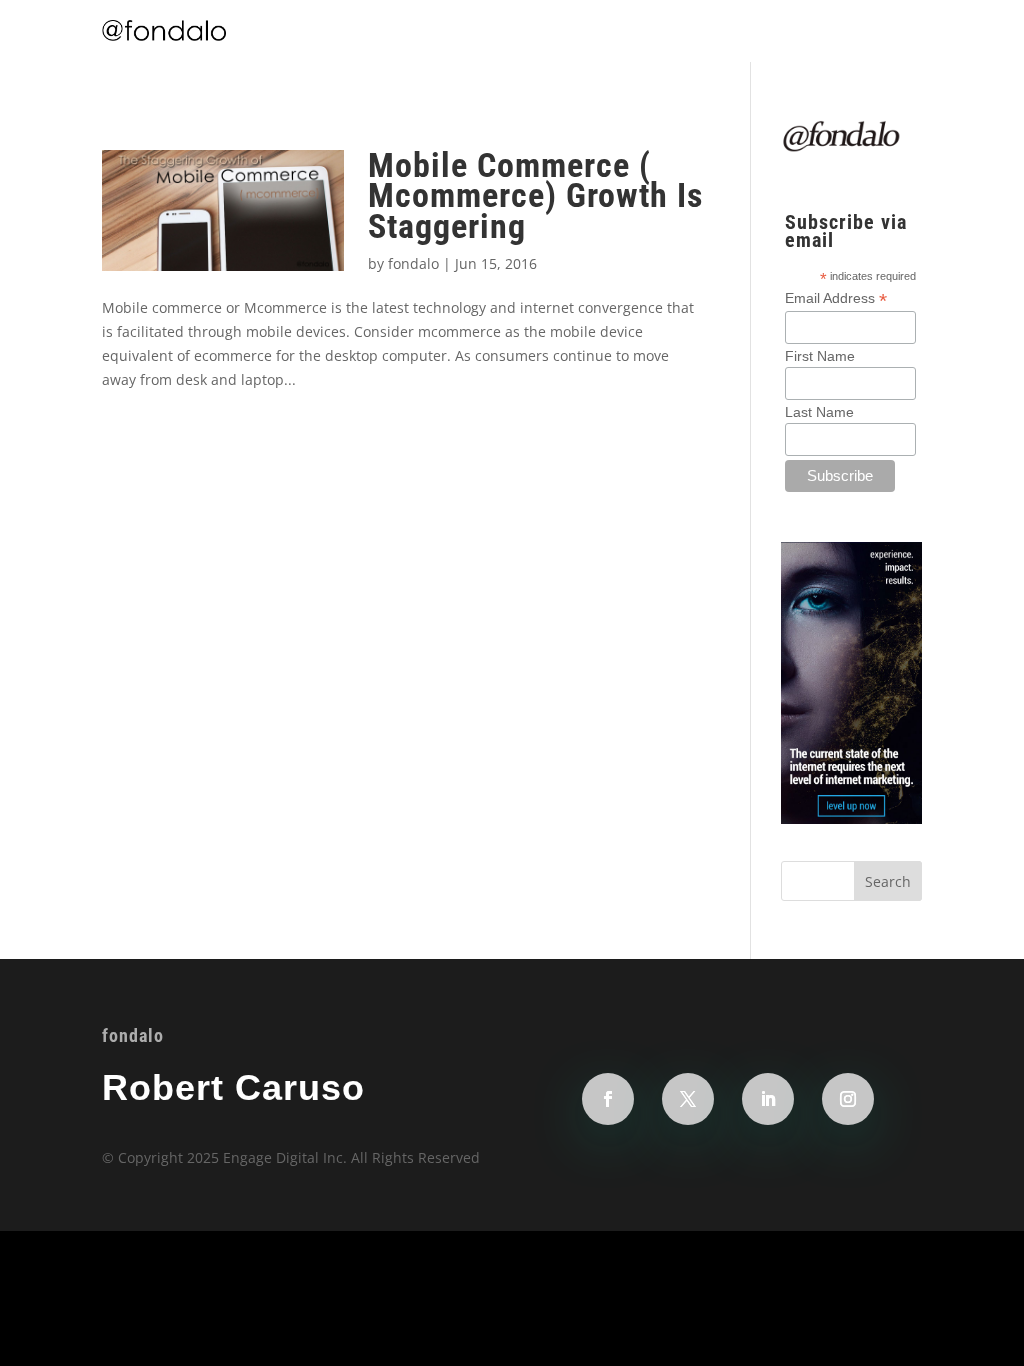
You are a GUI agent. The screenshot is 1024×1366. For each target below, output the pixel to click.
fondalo (413, 263)
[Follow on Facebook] (608, 1099)
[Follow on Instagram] (848, 1099)
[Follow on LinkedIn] (768, 1099)
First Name (820, 356)
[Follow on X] (688, 1099)
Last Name (819, 412)
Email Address (836, 298)
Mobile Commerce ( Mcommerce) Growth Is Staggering (535, 195)
